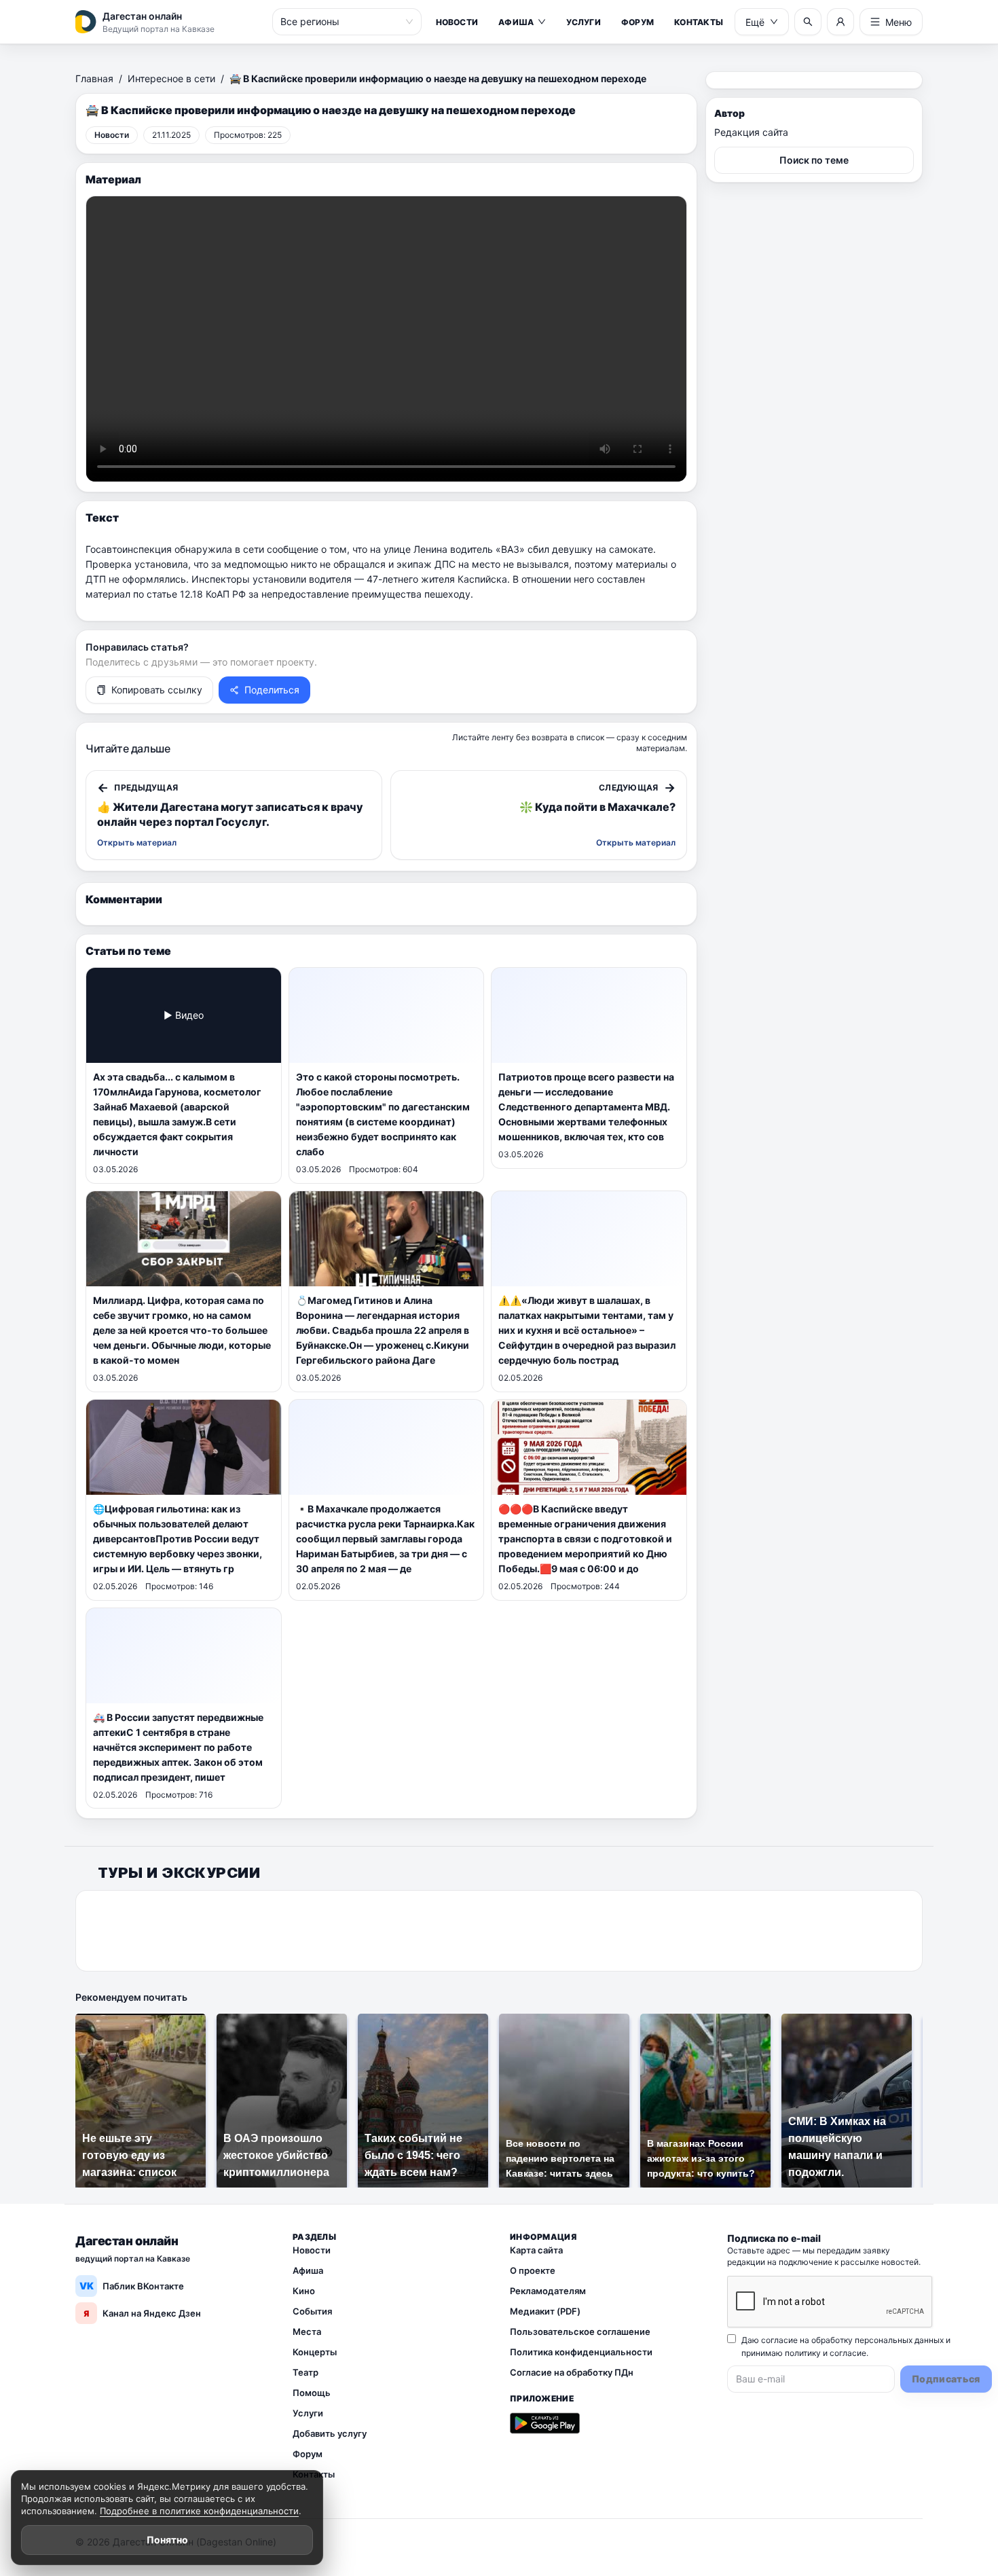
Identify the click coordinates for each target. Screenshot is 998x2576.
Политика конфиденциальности (581, 2352)
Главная (94, 78)
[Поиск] (808, 22)
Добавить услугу (330, 2433)
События (312, 2311)
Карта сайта (536, 2250)
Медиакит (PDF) (545, 2311)
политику (803, 2353)
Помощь (312, 2393)
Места (307, 2332)
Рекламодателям (548, 2291)
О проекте (533, 2270)
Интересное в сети (171, 78)
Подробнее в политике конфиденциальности (199, 2511)
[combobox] (341, 22)
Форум (637, 22)
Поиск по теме (814, 160)
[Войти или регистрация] (840, 22)
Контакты (699, 22)
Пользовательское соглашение (580, 2332)
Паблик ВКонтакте (132, 2286)
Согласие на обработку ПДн (572, 2372)
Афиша (516, 22)
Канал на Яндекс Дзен (142, 2313)
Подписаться (946, 2379)
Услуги (583, 22)
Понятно (167, 2540)
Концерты (315, 2352)
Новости (457, 22)
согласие (848, 2353)
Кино (304, 2291)
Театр (306, 2372)
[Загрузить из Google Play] (545, 2423)
